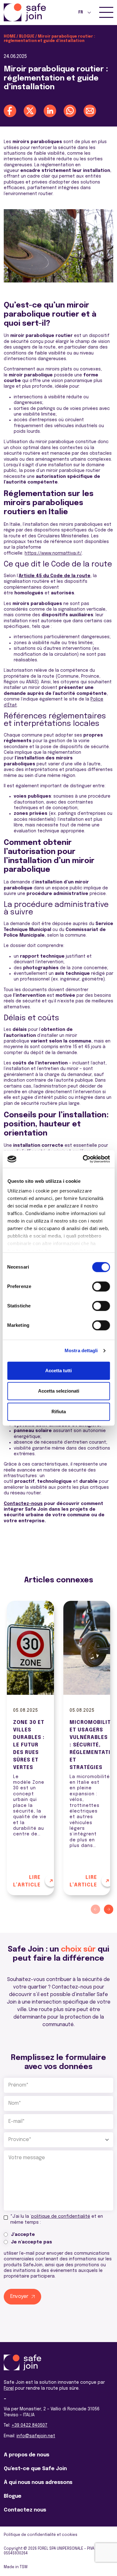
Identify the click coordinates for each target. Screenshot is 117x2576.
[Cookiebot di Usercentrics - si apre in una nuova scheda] (83, 1159)
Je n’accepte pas (32, 2242)
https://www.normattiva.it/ (53, 553)
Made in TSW (16, 2567)
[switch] (101, 1286)
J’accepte (23, 2235)
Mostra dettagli (81, 1350)
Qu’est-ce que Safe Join (35, 2469)
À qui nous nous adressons (38, 2483)
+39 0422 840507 (29, 2425)
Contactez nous (25, 2510)
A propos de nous (27, 2455)
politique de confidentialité (61, 2216)
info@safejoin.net (36, 2436)
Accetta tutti (58, 1371)
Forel (9, 2388)
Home (10, 37)
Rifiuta (59, 1412)
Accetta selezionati (59, 1391)
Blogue (27, 37)
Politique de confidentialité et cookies (41, 2535)
